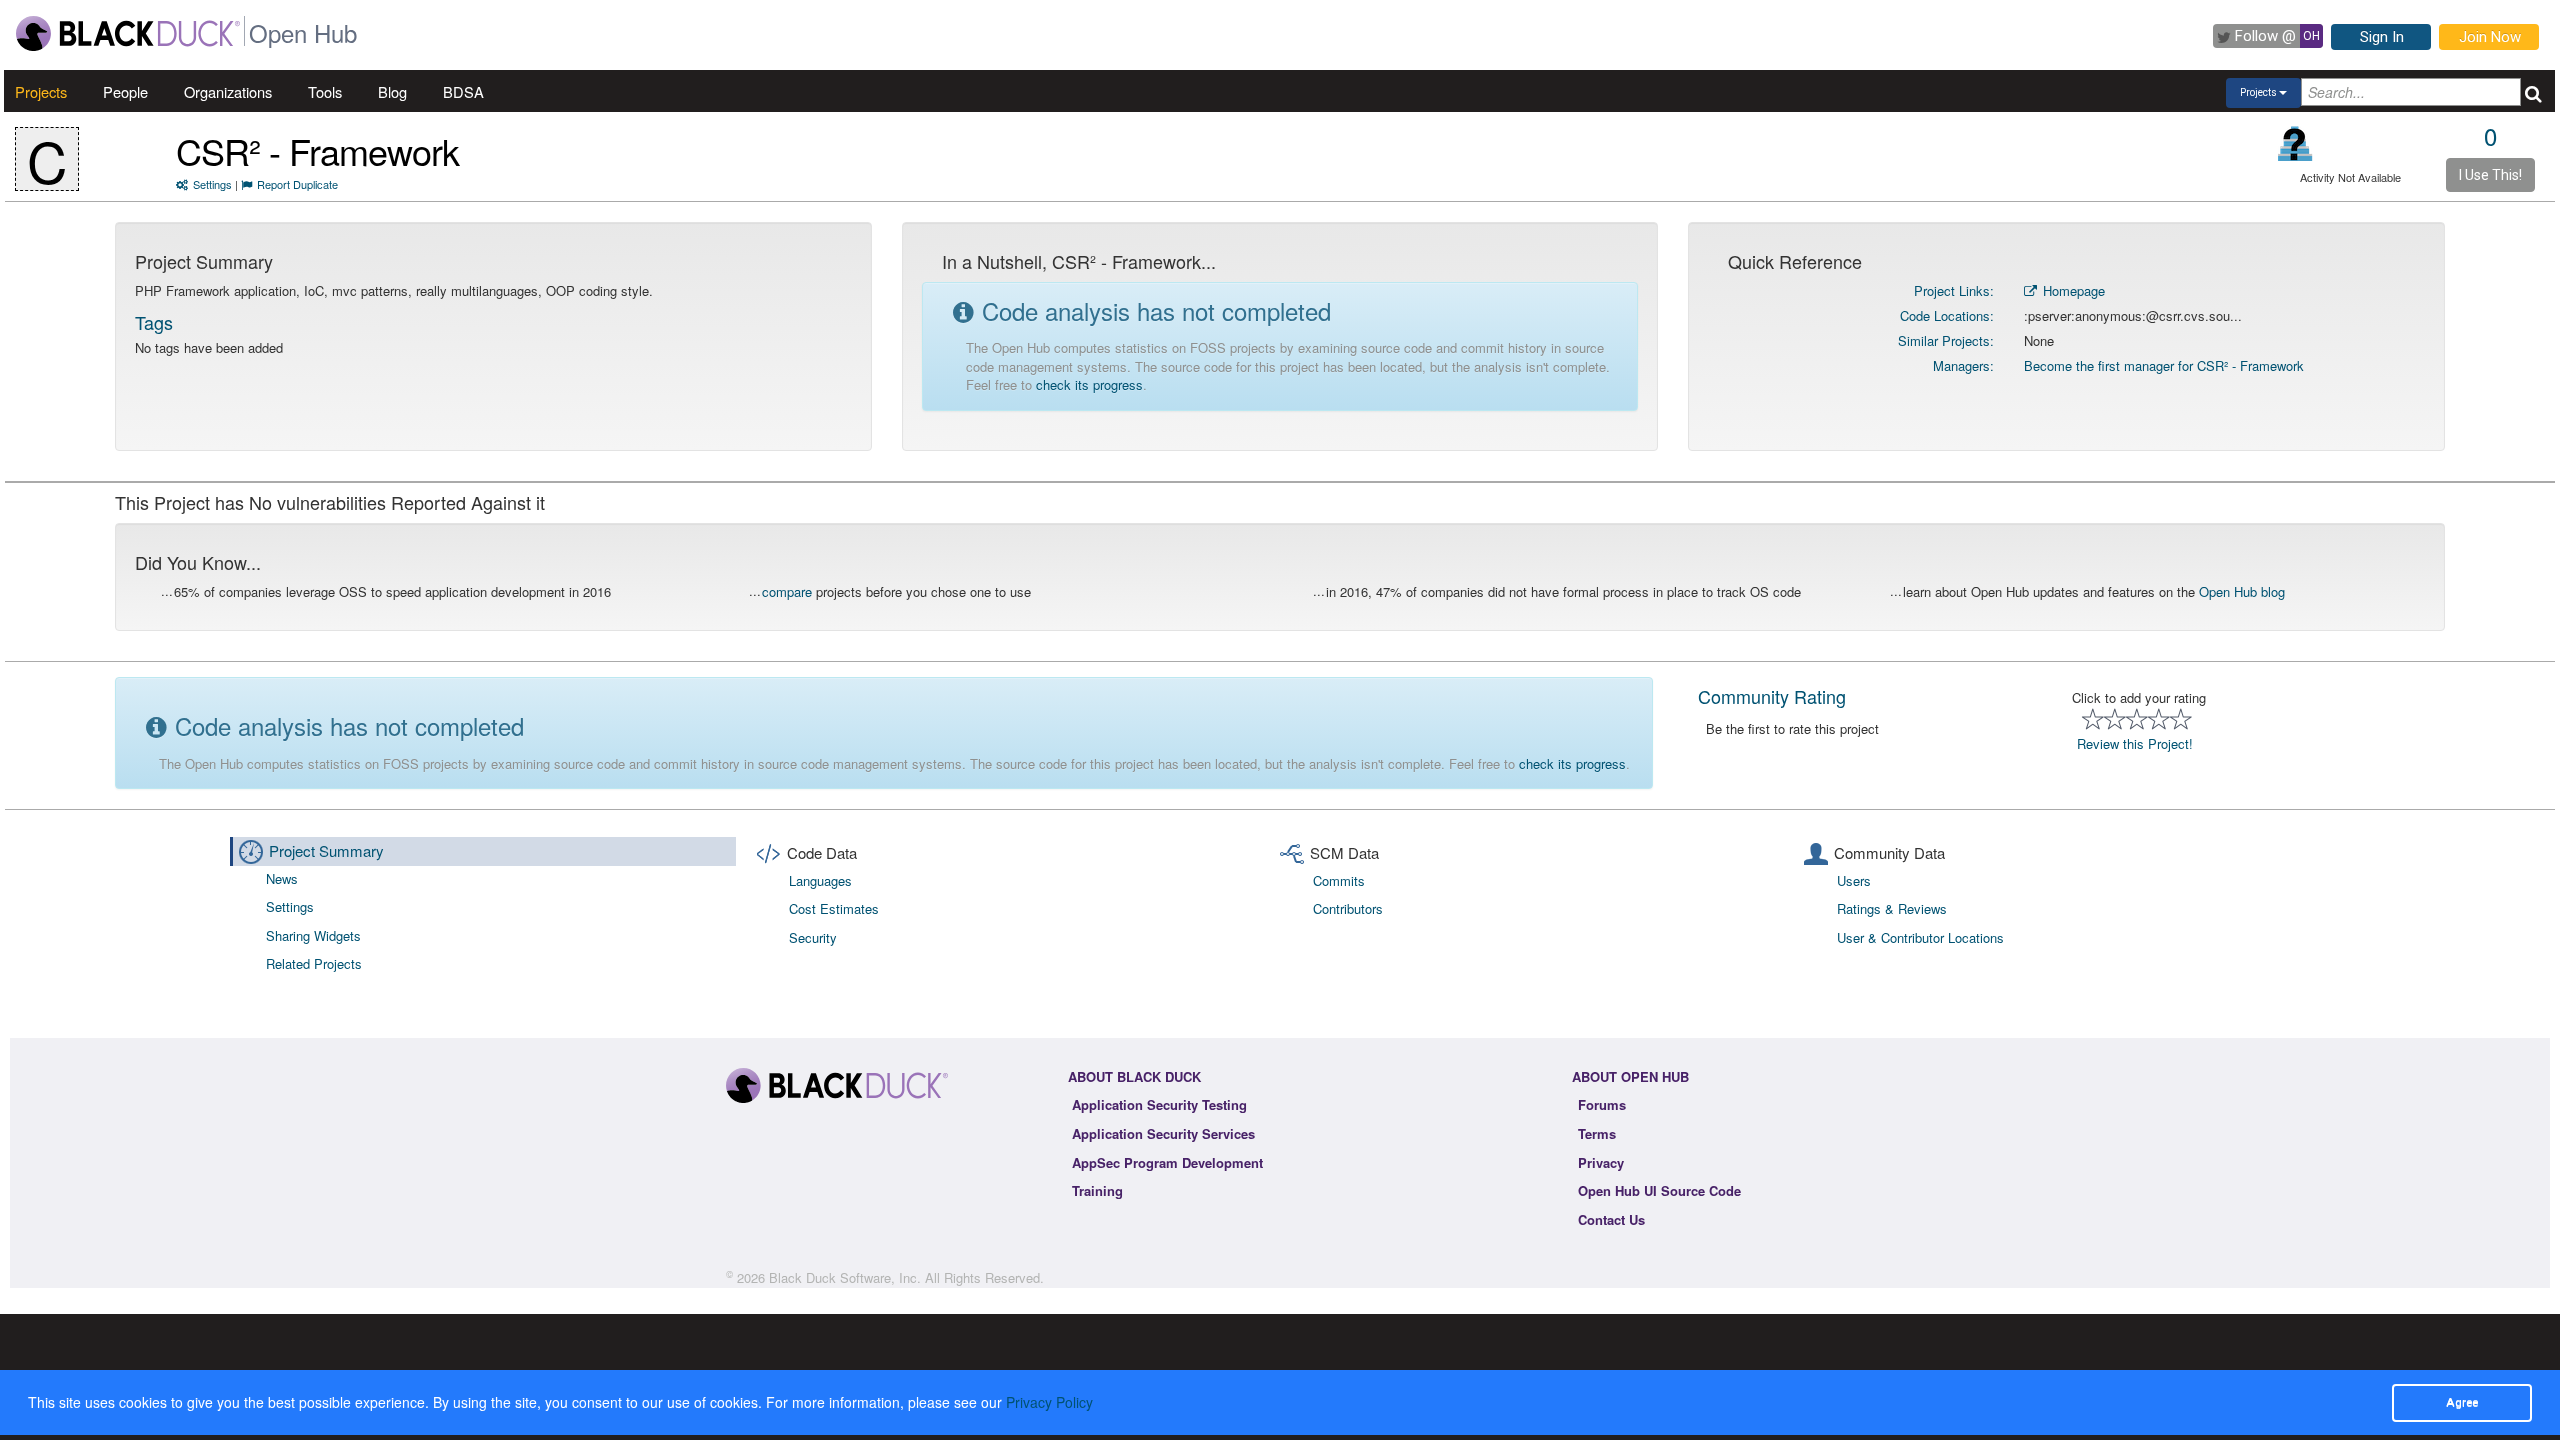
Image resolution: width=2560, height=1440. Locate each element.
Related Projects (314, 963)
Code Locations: (1947, 315)
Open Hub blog (2242, 591)
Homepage (2072, 290)
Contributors (1348, 908)
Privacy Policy (1049, 1402)
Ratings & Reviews (1892, 908)
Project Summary (326, 850)
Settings (212, 184)
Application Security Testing (1159, 1104)
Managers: (1963, 365)
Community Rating (1772, 696)
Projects (41, 91)
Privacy (1601, 1162)
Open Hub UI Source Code (1659, 1190)
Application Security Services (1163, 1133)
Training (1097, 1190)
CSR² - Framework (317, 150)
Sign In (2382, 37)
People (125, 91)
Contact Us (1611, 1219)
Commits (1339, 880)
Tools (325, 91)
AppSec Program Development (1167, 1162)
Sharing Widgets (313, 935)
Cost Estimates (834, 908)
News (282, 878)
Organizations (228, 91)
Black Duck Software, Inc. (845, 1277)
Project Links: (1954, 290)
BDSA (463, 91)
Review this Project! (2135, 743)
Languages (820, 880)
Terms (1597, 1133)
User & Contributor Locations (1920, 937)
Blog (392, 91)
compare (787, 591)
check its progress (1089, 384)
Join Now (2490, 37)
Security (813, 937)
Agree (2462, 1402)
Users (1854, 880)
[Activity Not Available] (2295, 143)
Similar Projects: (1946, 340)
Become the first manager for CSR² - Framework (2164, 365)
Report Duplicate (297, 184)
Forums (1602, 1104)
